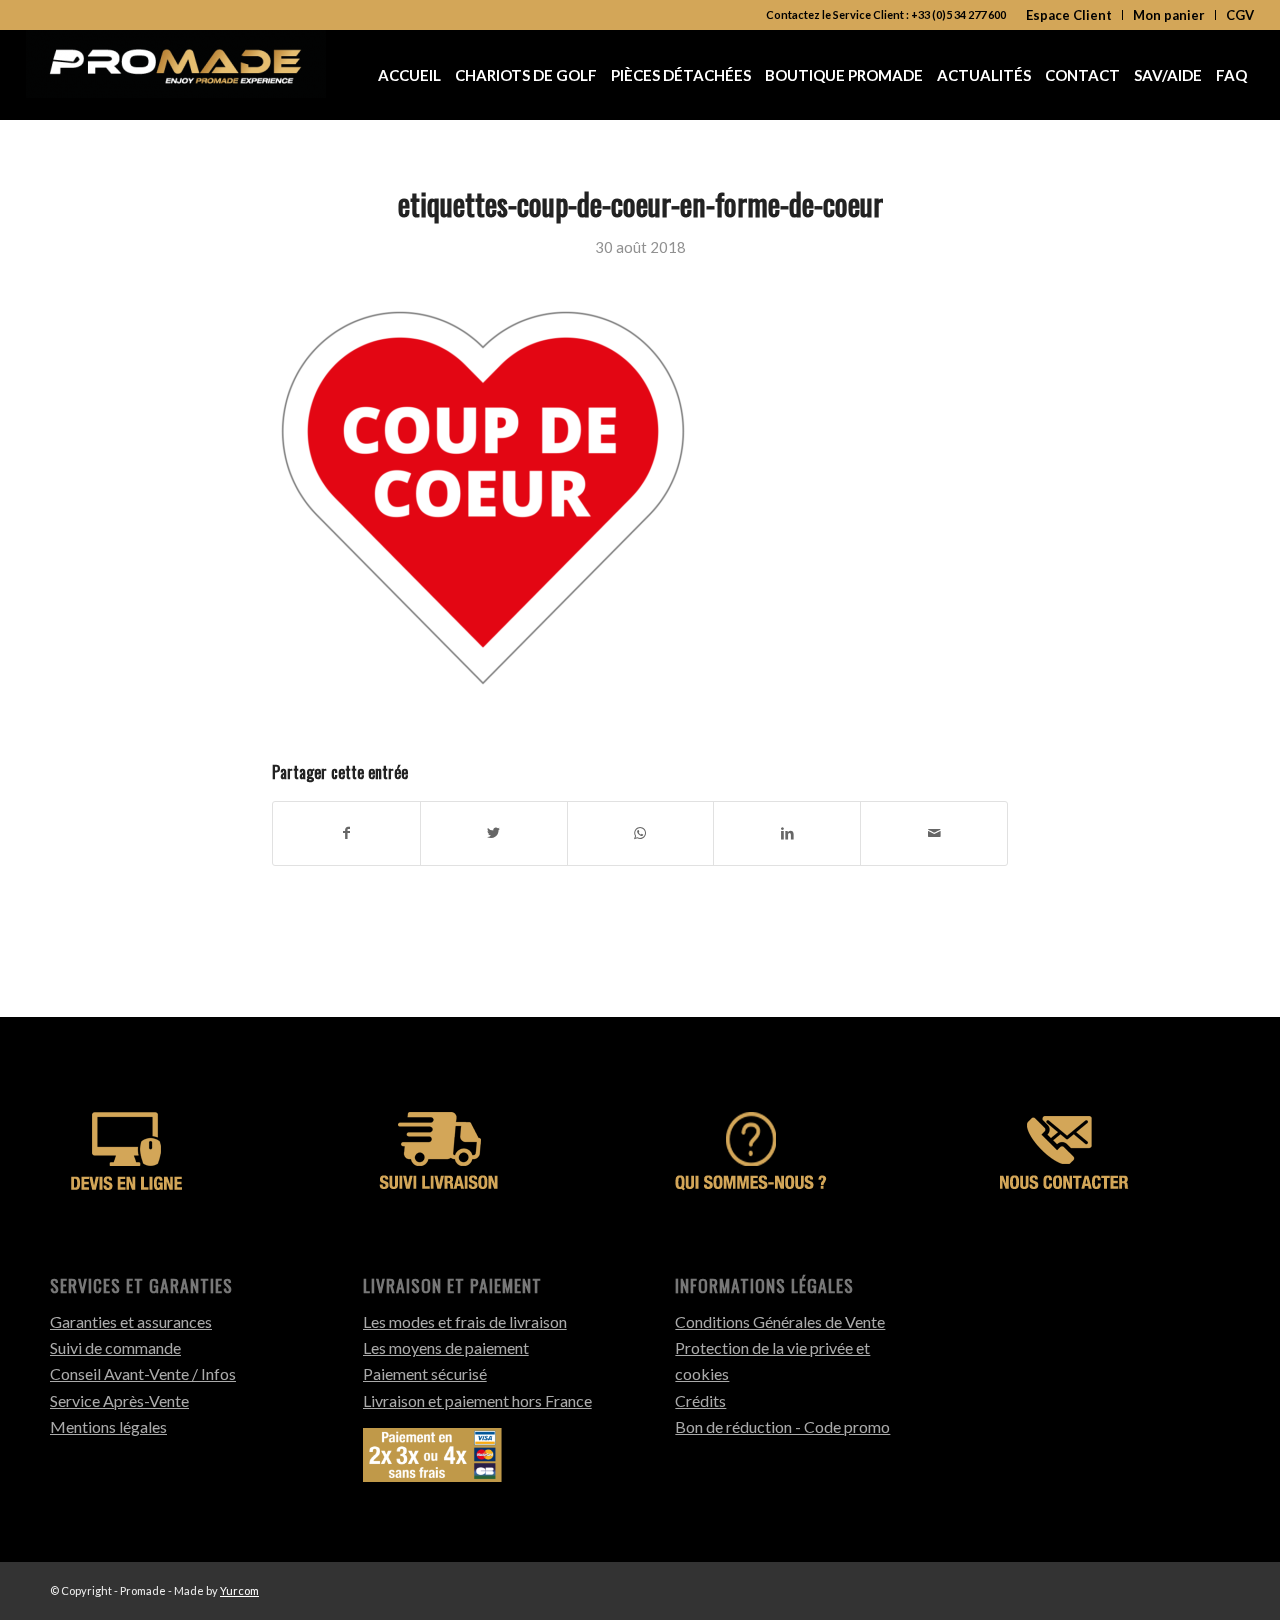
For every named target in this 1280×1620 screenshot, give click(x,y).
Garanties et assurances (131, 1321)
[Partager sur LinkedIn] (787, 833)
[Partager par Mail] (934, 833)
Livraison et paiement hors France (477, 1400)
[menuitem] (1069, 15)
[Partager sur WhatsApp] (641, 833)
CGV (1240, 15)
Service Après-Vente (119, 1400)
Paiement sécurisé (425, 1373)
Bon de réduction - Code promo (782, 1426)
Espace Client (1069, 15)
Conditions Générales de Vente (780, 1321)
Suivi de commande (115, 1347)
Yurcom (239, 1590)
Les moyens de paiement (446, 1347)
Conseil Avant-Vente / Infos (143, 1373)
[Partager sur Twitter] (494, 833)
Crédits (700, 1400)
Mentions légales (108, 1426)
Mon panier (1169, 15)
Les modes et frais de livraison (465, 1321)
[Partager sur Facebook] (346, 833)
